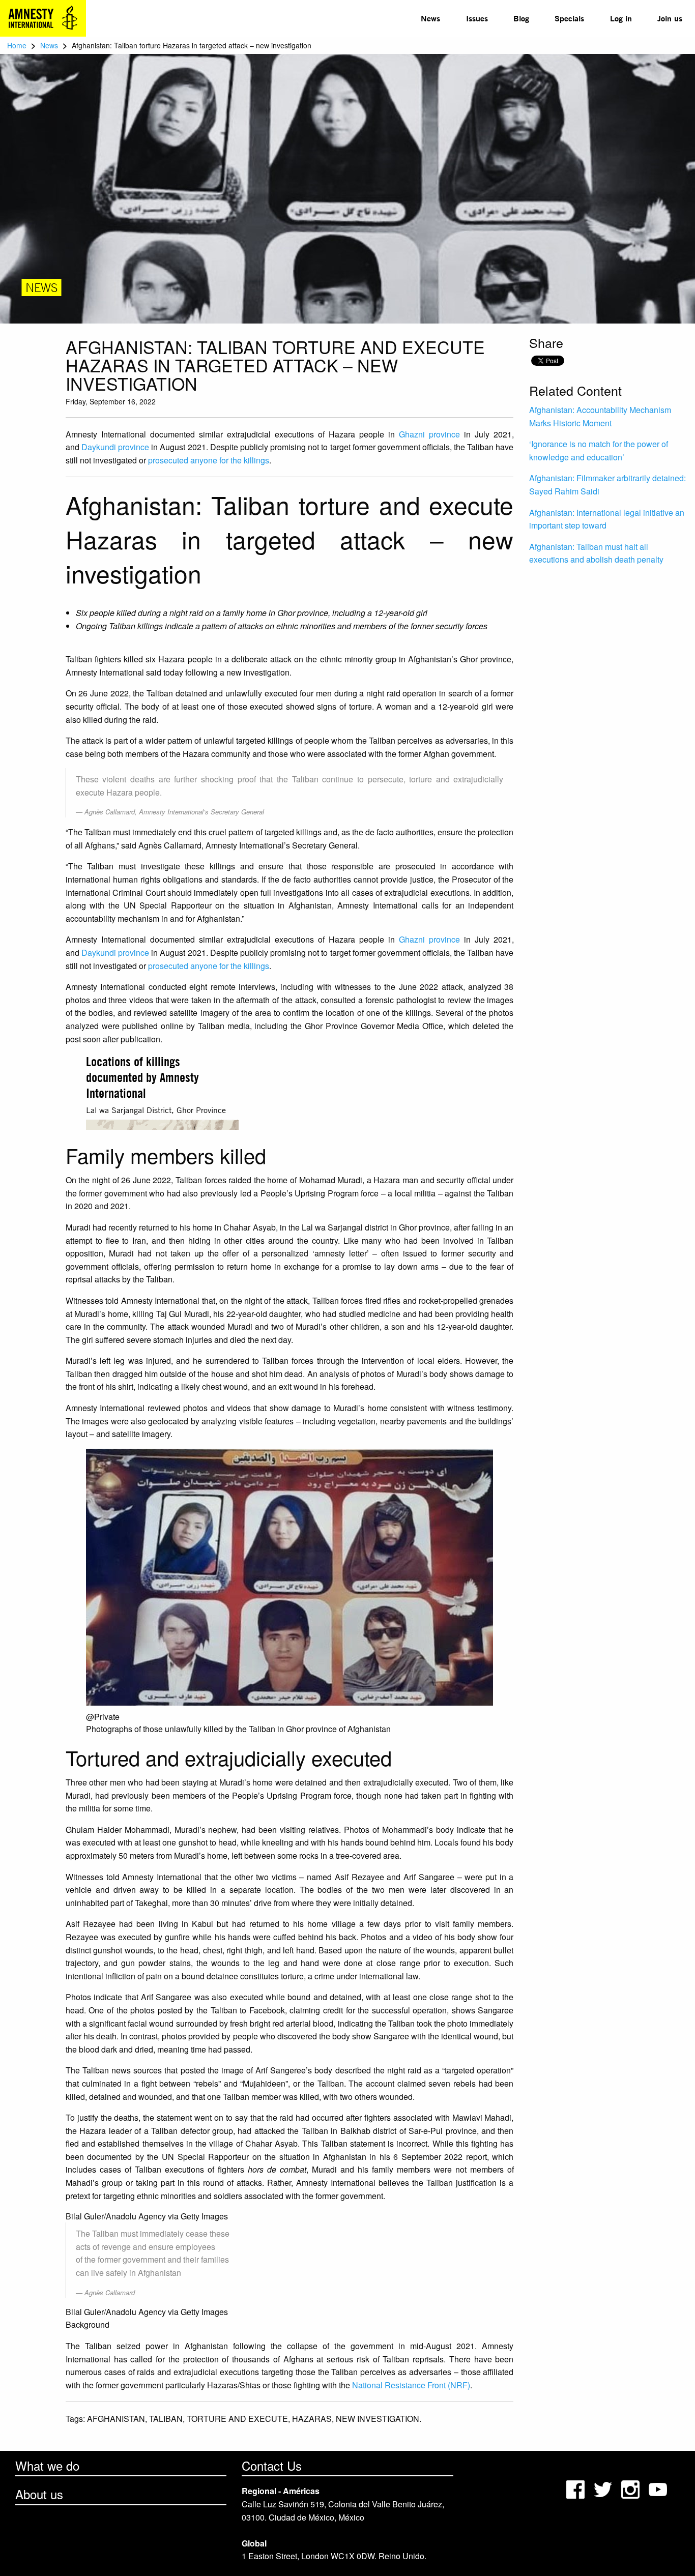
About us (39, 2494)
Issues (477, 18)
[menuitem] (430, 18)
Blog (521, 18)
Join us (670, 18)
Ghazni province (429, 434)
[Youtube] (659, 2488)
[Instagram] (631, 2488)
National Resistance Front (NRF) (411, 2385)
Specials (569, 18)
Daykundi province (115, 447)
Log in (621, 18)
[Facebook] (576, 2488)
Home (17, 45)
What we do (47, 2465)
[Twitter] (604, 2488)
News (430, 18)
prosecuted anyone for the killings (209, 460)
